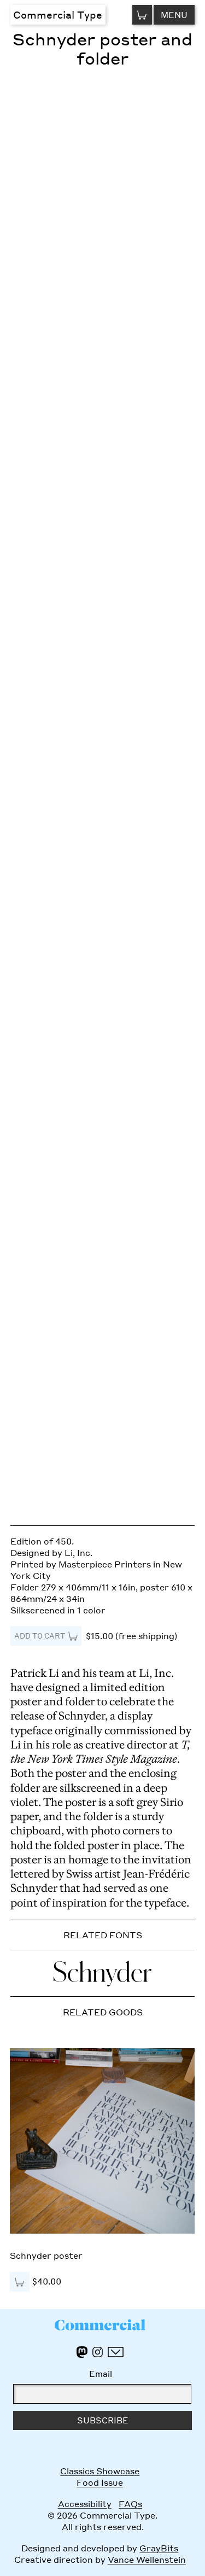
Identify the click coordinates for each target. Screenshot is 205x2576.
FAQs (130, 2504)
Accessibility (85, 2504)
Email (101, 2374)
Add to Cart (40, 1636)
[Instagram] (98, 2352)
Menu (174, 15)
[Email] (115, 2352)
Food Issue (100, 2482)
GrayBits (159, 2548)
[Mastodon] (82, 2352)
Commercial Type (58, 14)
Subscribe (103, 2420)
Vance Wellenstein (147, 2560)
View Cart (142, 14)
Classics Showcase (100, 2471)
